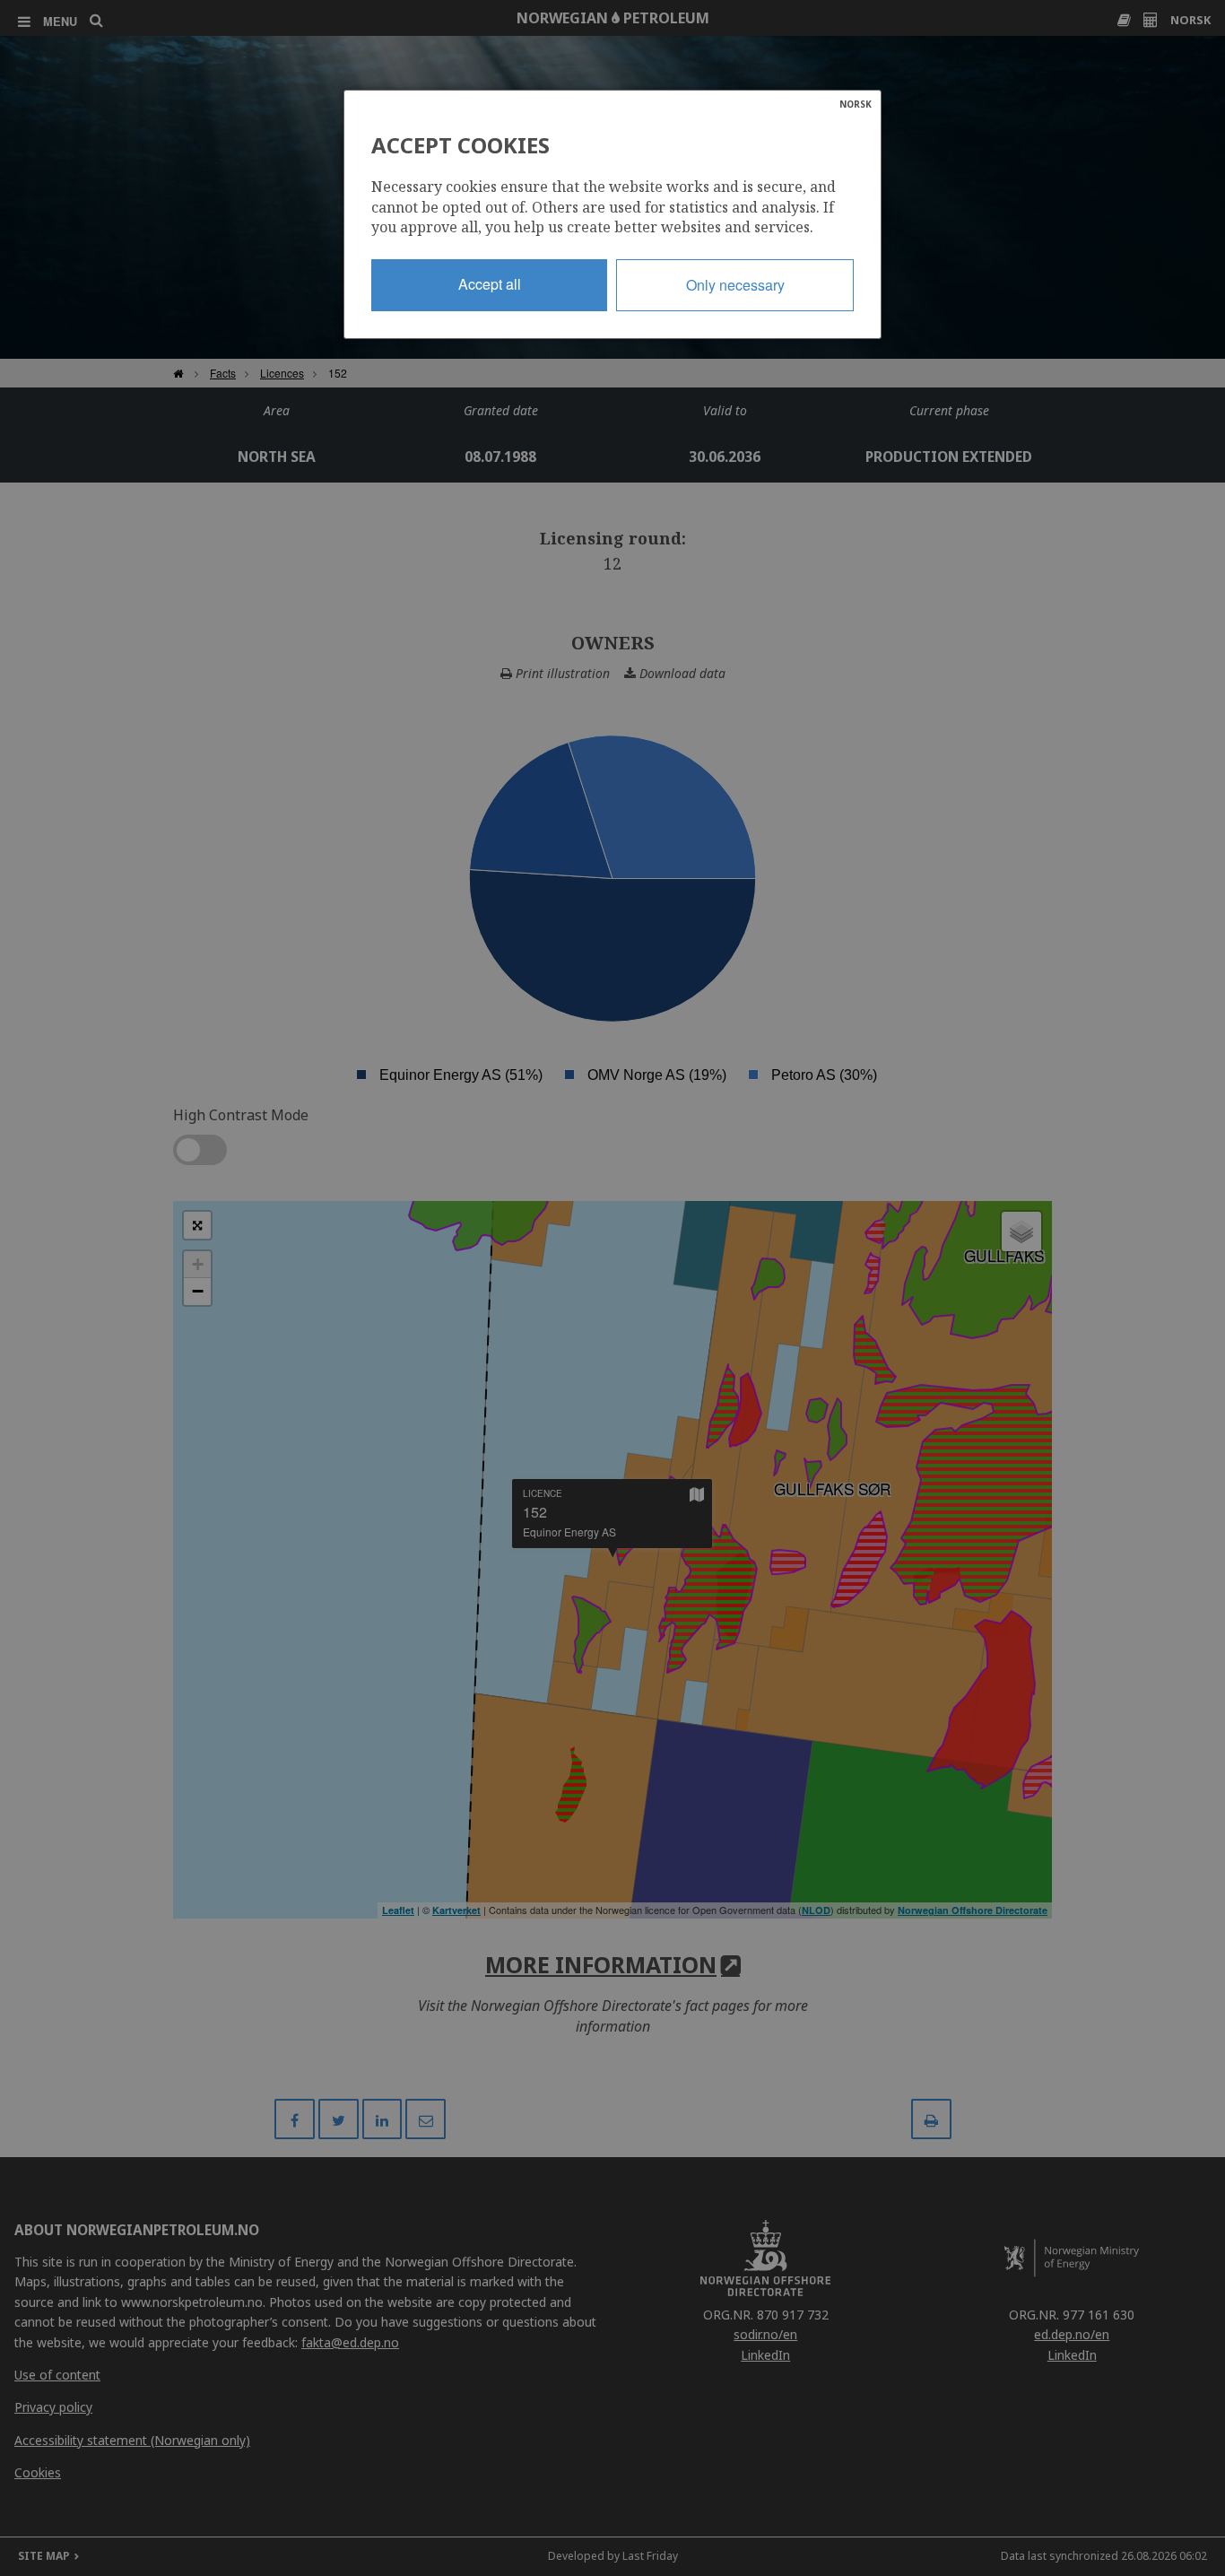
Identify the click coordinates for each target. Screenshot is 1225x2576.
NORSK (856, 104)
